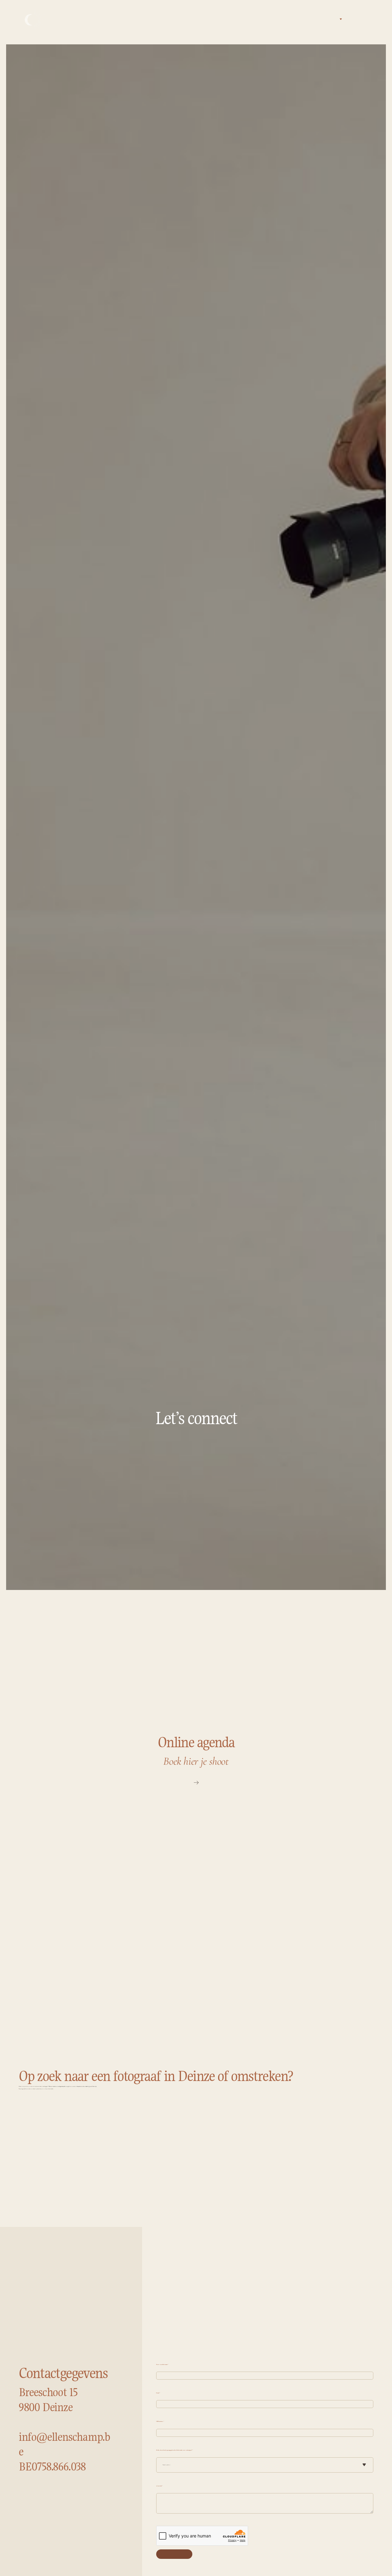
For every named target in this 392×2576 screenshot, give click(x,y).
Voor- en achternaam (162, 2364)
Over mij (358, 19)
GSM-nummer (160, 2421)
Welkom (330, 19)
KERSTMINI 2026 (373, 19)
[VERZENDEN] (174, 2554)
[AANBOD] (340, 19)
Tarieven (350, 19)
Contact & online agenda (366, 19)
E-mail (158, 2393)
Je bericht (159, 2486)
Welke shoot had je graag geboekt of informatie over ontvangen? (175, 2450)
